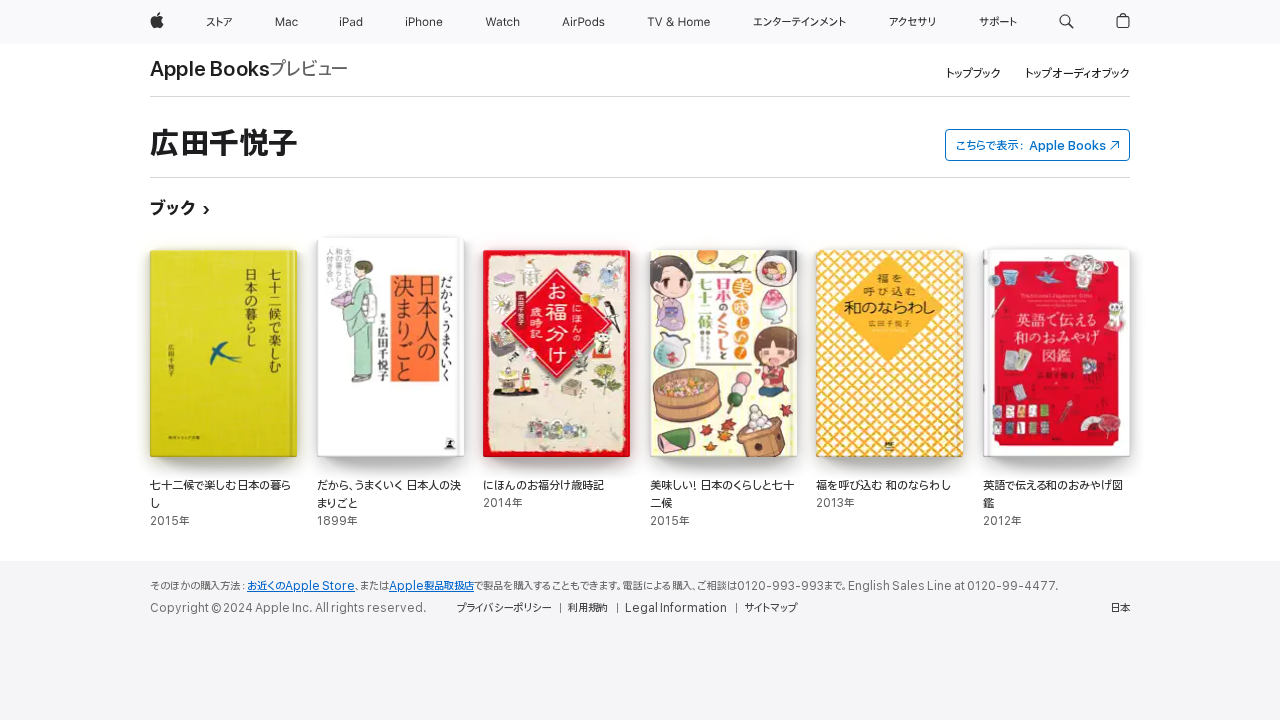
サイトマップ (770, 608)
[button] (1066, 22)
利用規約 (588, 608)
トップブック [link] (973, 73)
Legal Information (676, 608)
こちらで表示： (1031, 145)
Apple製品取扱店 (431, 586)
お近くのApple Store (301, 586)
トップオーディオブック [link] (1077, 73)
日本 (1120, 608)
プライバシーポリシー (504, 608)
